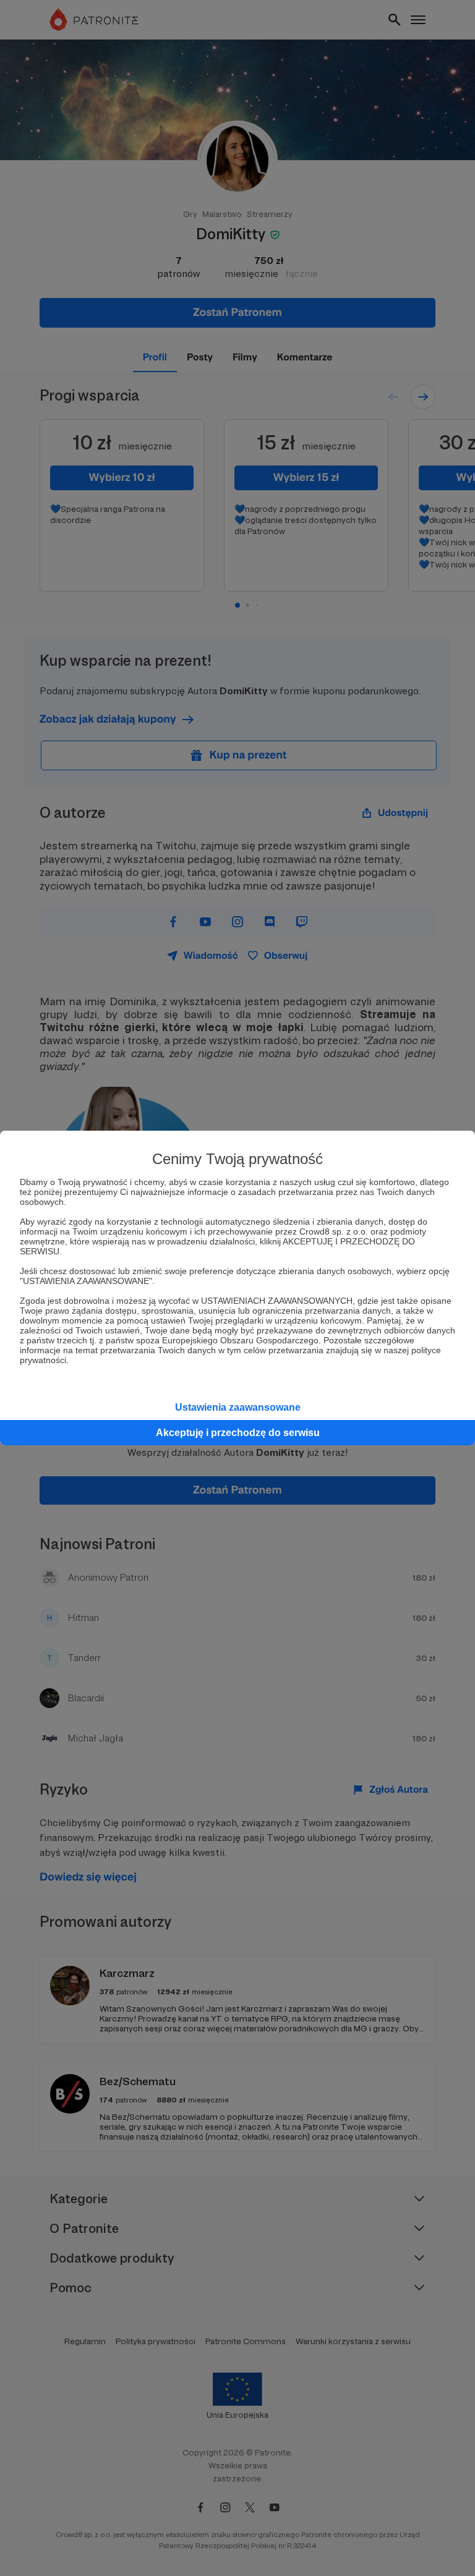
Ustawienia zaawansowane (238, 1407)
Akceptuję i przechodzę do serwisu (238, 1433)
